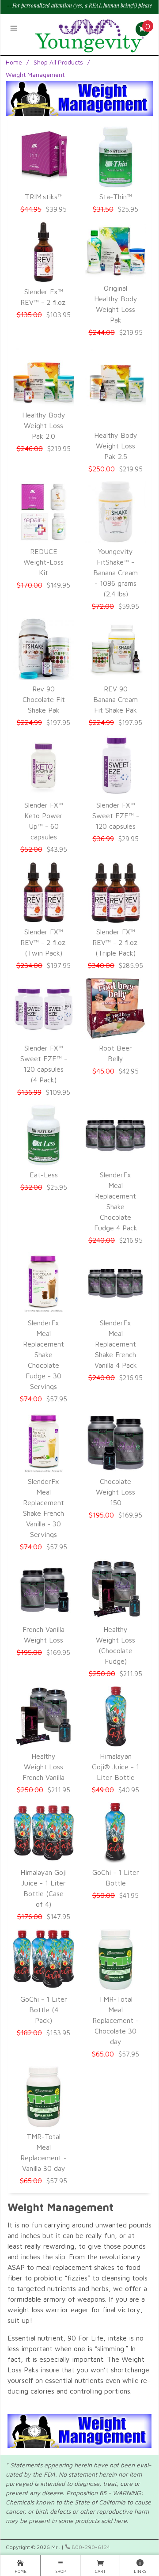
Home (14, 62)
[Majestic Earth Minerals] (90, 33)
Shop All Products (58, 62)
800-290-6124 (90, 2547)
